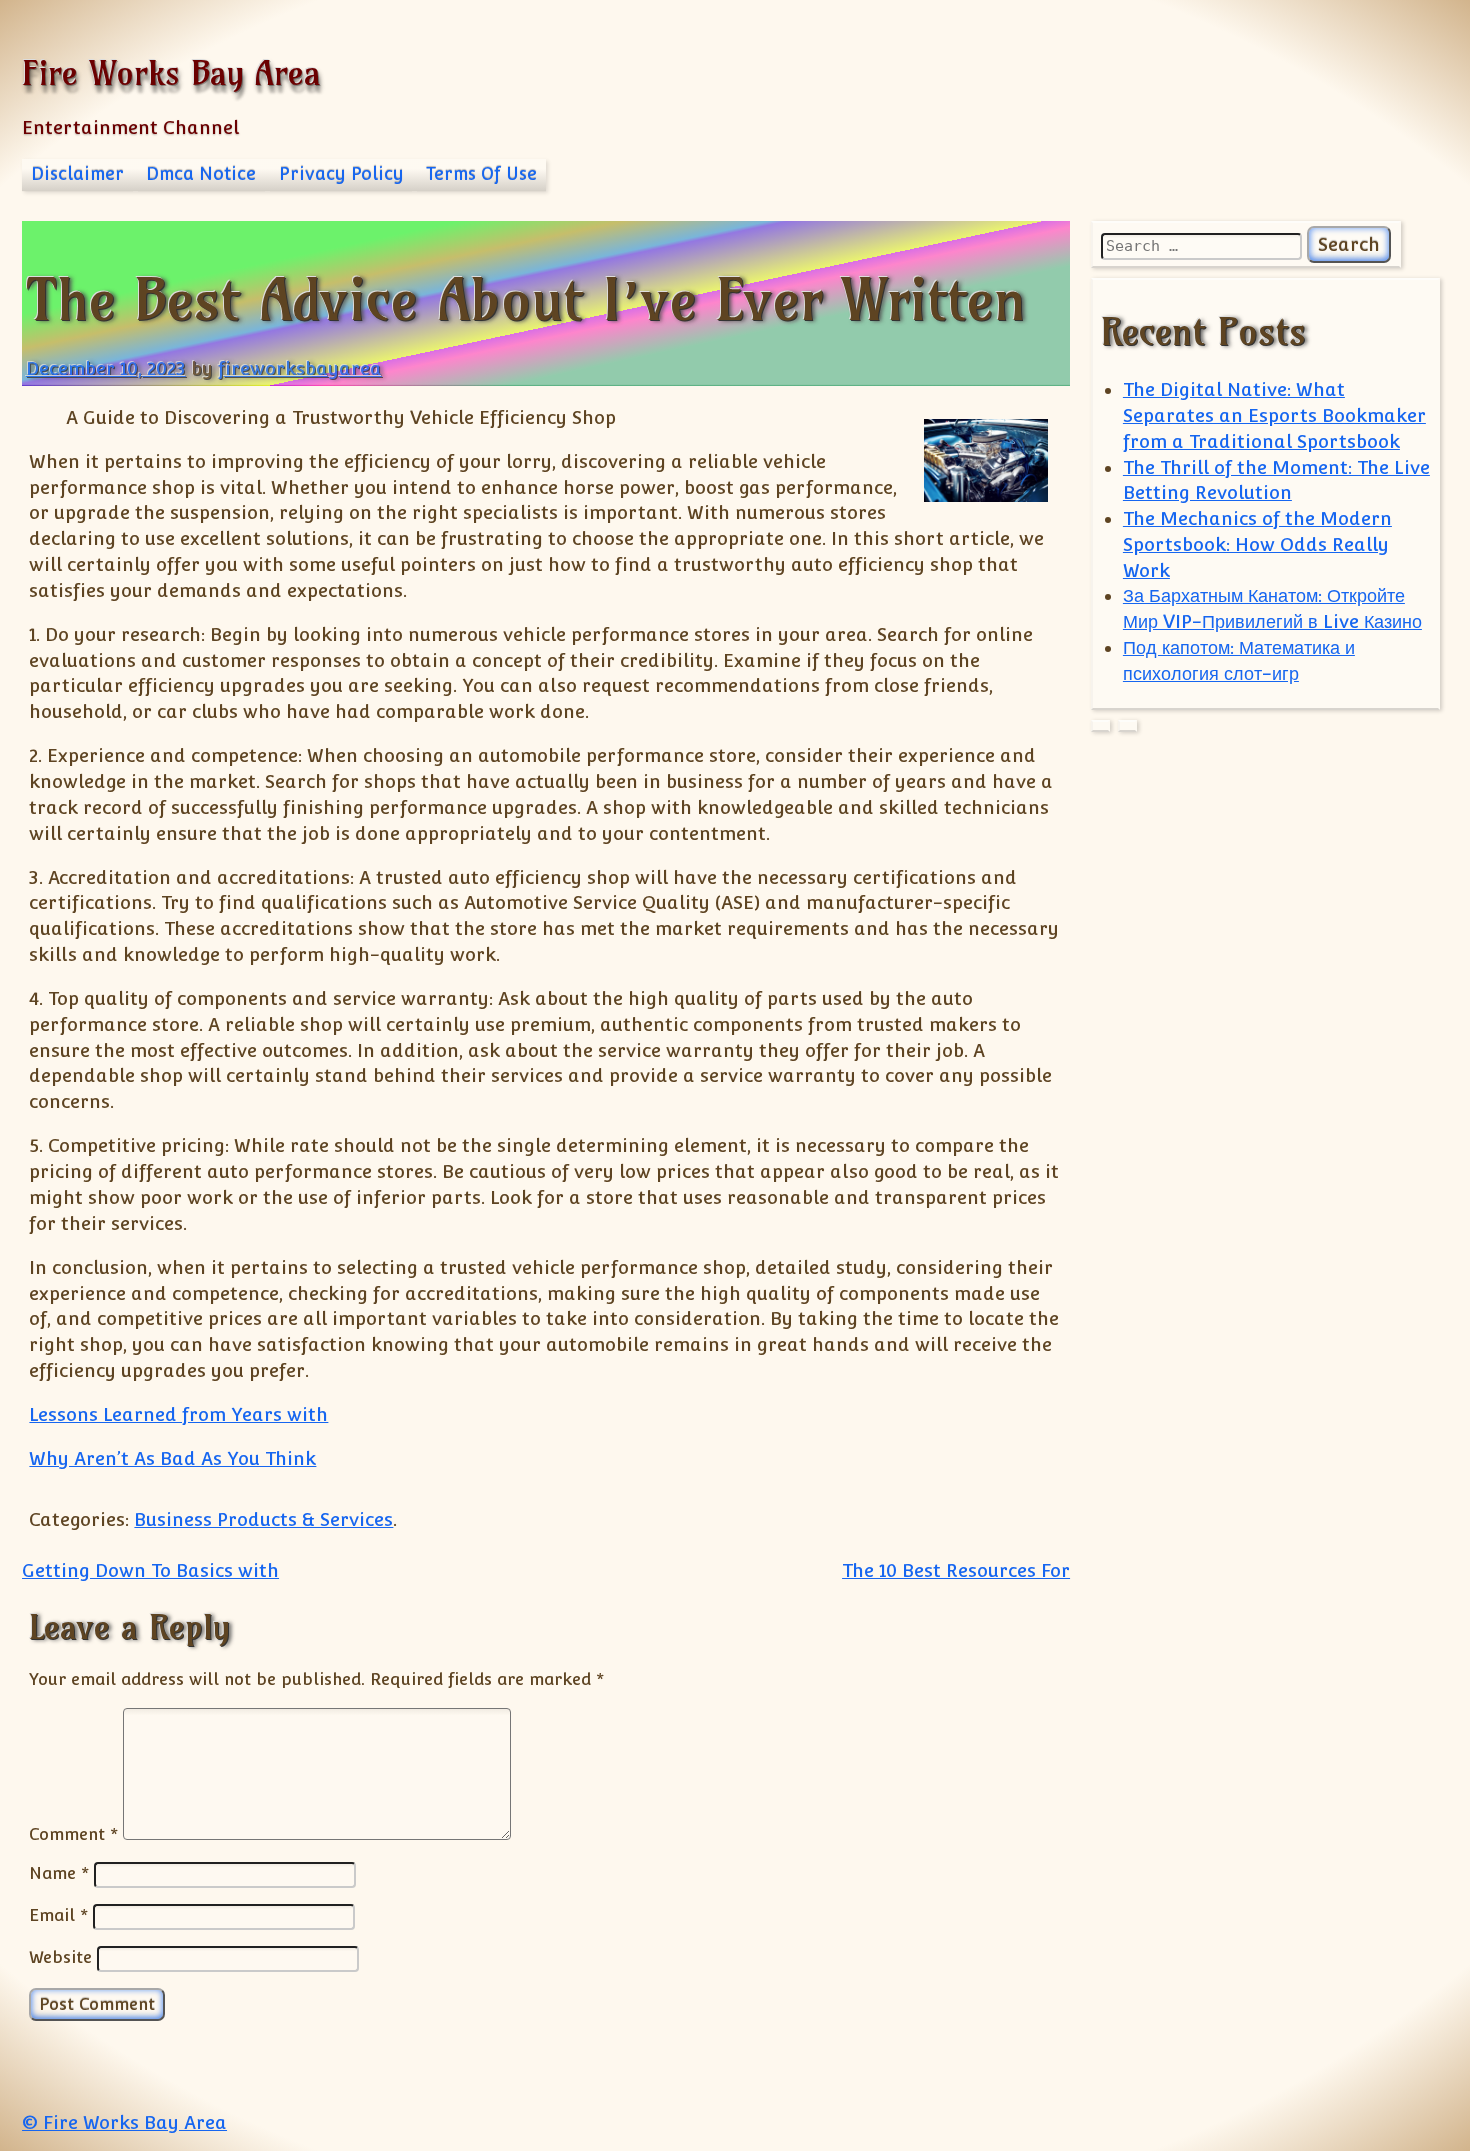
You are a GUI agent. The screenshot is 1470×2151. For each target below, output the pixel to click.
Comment (73, 1834)
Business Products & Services (263, 1519)
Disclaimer (77, 174)
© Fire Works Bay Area (124, 2122)
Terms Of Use (481, 174)
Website (60, 1957)
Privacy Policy (341, 174)
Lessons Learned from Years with (178, 1414)
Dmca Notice (201, 174)
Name (59, 1873)
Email (58, 1915)
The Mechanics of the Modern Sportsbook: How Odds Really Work (1257, 544)
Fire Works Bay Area (171, 72)
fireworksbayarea (300, 368)
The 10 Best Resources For (956, 1570)
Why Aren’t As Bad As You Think (172, 1458)
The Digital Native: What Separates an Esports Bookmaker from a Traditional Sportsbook (1274, 415)
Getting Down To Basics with (150, 1570)
